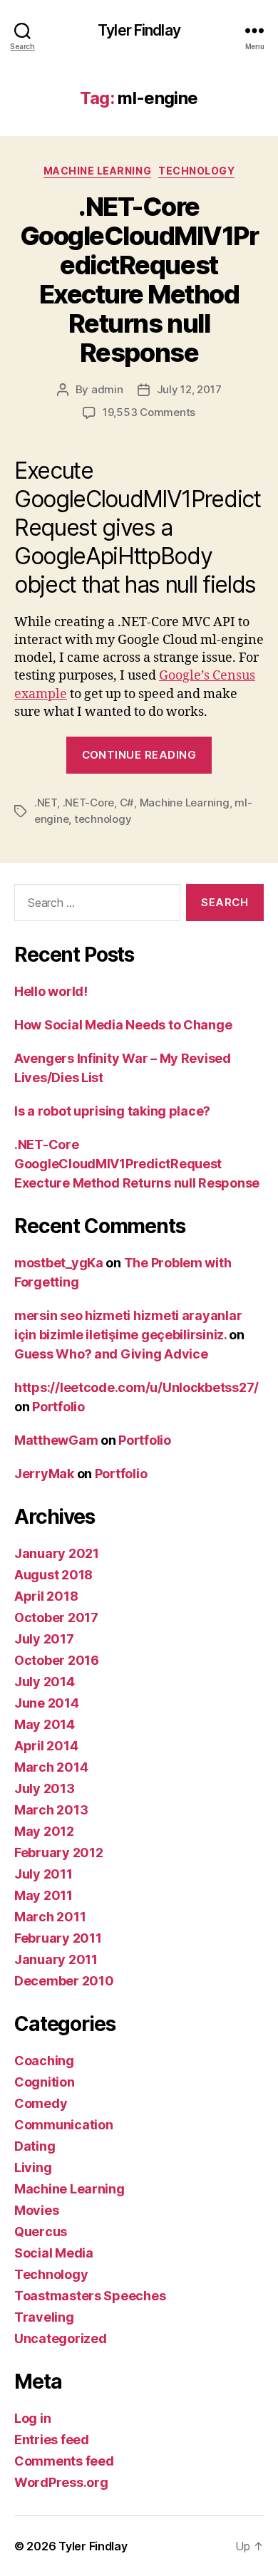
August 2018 (53, 1575)
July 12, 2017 (189, 389)
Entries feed (52, 2440)
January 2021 (57, 1553)
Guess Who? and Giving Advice (111, 1354)
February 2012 (59, 1853)
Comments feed (64, 2461)
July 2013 (45, 1788)
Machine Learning (97, 171)
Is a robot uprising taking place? (112, 1111)
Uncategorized (61, 2338)
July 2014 (45, 1682)
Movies (36, 2210)
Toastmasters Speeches (90, 2296)
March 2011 (50, 1917)
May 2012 (44, 1831)
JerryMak (44, 1474)
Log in (32, 2418)
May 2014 (45, 1724)
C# (127, 803)
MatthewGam (56, 1440)
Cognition (45, 2082)
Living (33, 2167)
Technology (196, 171)
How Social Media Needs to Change (123, 1025)
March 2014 (51, 1767)
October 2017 (56, 1617)
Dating (35, 2146)
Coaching (44, 2061)
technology (103, 819)
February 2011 (58, 1938)
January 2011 (56, 1959)
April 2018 (46, 1596)
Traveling (44, 2317)
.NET (46, 803)
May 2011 (43, 1895)
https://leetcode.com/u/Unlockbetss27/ (137, 1387)
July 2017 (44, 1639)
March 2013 (51, 1810)
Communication (64, 2125)
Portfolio (58, 1407)
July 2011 (43, 1874)
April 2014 (46, 1746)
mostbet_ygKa (59, 1263)
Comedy (41, 2103)
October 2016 (57, 1660)
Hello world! (51, 991)
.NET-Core (89, 803)
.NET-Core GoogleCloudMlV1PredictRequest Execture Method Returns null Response (139, 280)
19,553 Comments (149, 412)
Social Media (54, 2253)
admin (107, 389)
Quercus (41, 2232)
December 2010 (64, 1981)
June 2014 (47, 1703)
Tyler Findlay (139, 30)
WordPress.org (61, 2482)
